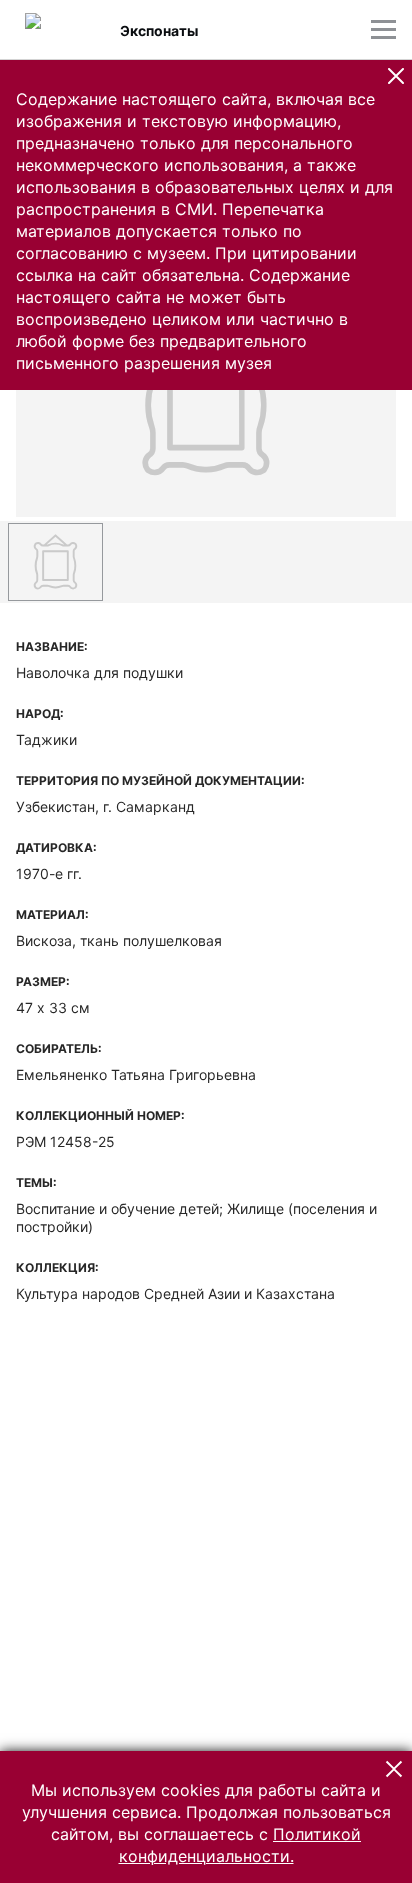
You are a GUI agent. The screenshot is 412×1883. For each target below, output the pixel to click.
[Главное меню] (383, 29)
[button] (396, 76)
